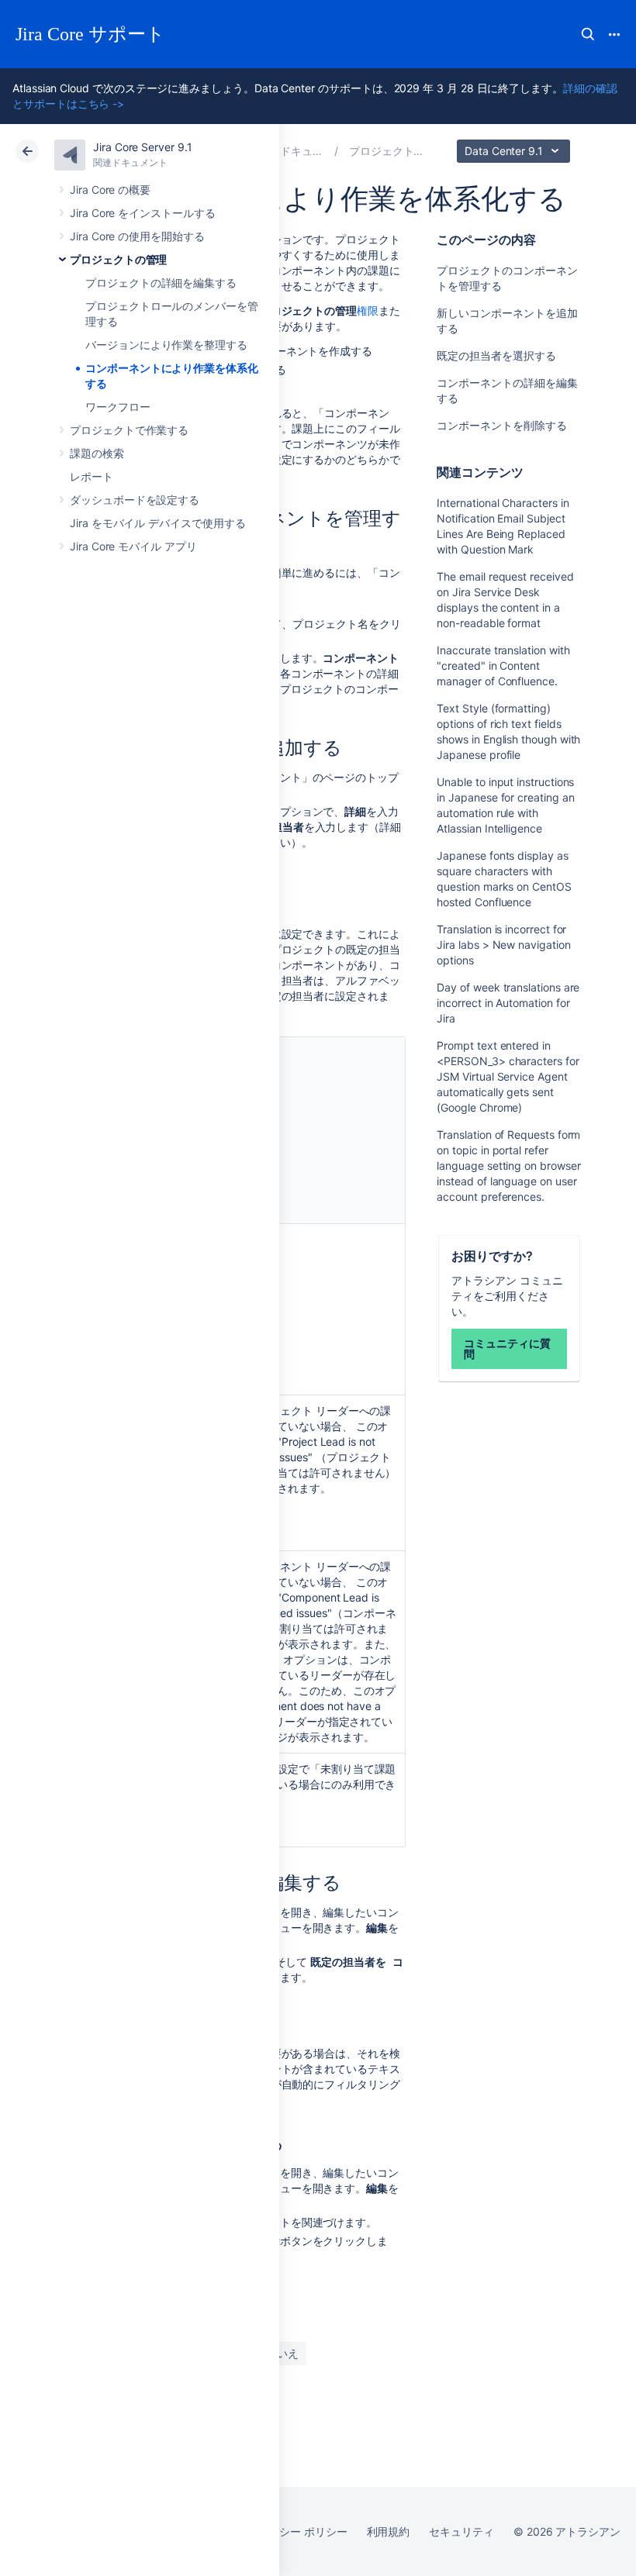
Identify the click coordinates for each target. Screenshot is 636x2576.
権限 (368, 310)
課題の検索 (97, 453)
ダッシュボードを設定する (135, 500)
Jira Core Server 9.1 (143, 147)
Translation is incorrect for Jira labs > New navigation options (503, 945)
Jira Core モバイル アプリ (133, 546)
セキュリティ (461, 2531)
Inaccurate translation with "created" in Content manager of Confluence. (503, 666)
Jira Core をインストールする (143, 213)
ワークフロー (118, 407)
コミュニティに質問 (507, 1348)
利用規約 (389, 2531)
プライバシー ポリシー (291, 2531)
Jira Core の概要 (110, 190)
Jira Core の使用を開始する (137, 236)
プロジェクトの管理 (118, 259)
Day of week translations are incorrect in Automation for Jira (508, 1003)
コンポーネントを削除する (501, 425)
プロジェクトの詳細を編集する (161, 283)
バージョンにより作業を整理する (166, 345)
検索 (588, 34)
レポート (92, 476)
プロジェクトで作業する (129, 430)
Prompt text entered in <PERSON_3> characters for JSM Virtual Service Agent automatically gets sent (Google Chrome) (508, 1076)
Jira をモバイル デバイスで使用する (158, 523)
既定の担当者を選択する (496, 355)
